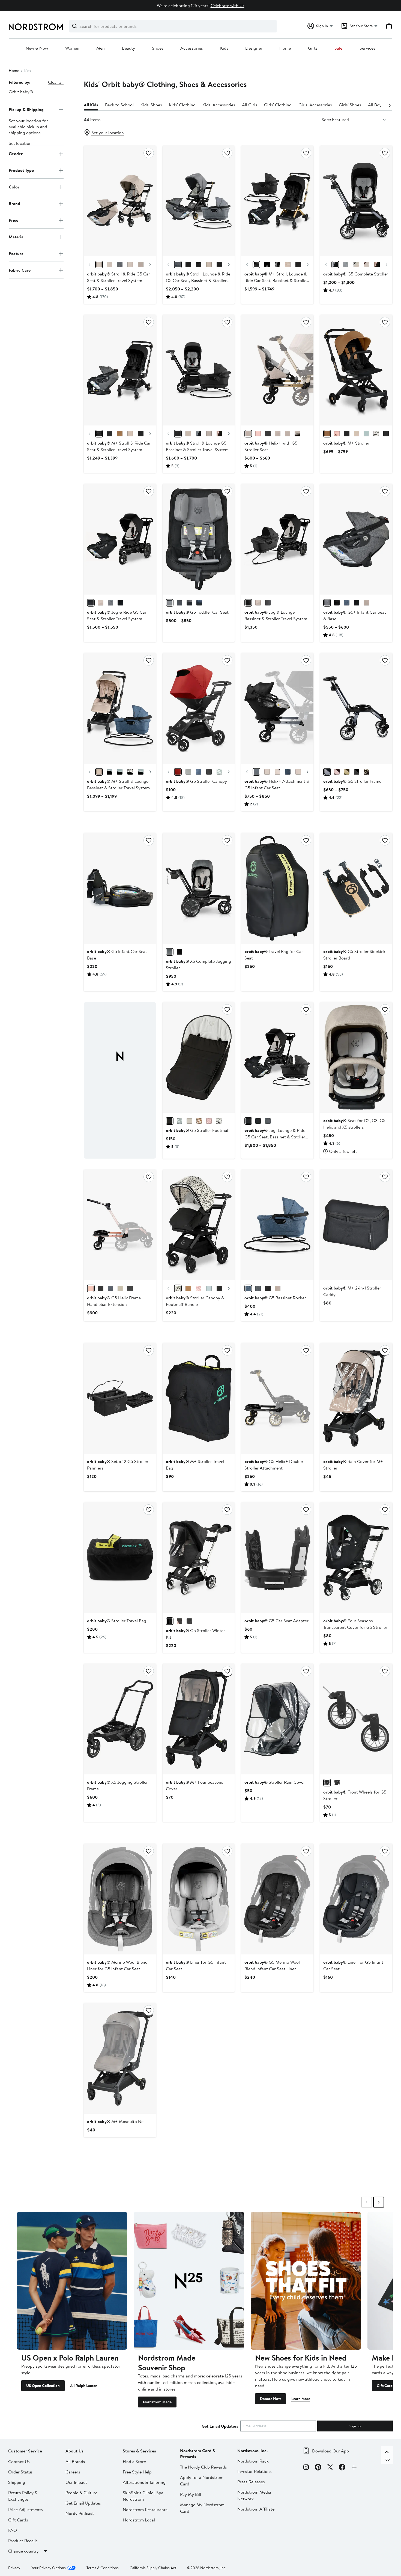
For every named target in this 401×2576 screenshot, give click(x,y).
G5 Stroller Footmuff (198, 1130)
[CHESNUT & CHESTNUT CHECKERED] (188, 1288)
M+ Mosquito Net (116, 2121)
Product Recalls (23, 2541)
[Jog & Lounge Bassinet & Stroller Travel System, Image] (277, 539)
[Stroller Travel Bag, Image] (120, 1558)
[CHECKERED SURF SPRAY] (219, 772)
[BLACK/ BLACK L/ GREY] (99, 434)
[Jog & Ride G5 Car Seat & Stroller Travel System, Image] (120, 539)
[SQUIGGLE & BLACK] (178, 1288)
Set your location (108, 133)
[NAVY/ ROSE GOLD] (288, 772)
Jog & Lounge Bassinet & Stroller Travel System (276, 615)
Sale (338, 48)
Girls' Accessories (315, 105)
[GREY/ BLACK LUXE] (178, 265)
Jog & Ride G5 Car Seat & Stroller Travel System (117, 615)
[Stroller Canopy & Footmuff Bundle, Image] (199, 1225)
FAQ (13, 2530)
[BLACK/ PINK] (179, 1621)
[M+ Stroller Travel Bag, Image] (199, 1398)
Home (285, 48)
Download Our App (330, 2451)
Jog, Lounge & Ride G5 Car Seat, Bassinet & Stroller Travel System (275, 1137)
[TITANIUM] (327, 772)
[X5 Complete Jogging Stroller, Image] (199, 888)
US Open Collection (43, 2386)
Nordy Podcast (80, 2513)
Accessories (192, 48)
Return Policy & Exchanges (23, 2496)
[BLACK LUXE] (366, 772)
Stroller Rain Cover (275, 1782)
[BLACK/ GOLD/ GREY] (141, 434)
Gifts (313, 48)
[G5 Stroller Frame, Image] (356, 708)
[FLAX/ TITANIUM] (99, 265)
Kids (224, 48)
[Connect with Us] (354, 2468)
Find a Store (134, 2461)
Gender (16, 154)
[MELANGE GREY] (189, 603)
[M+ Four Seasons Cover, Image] (199, 1719)
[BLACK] (170, 603)
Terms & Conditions (103, 2568)
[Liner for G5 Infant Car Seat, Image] (199, 1899)
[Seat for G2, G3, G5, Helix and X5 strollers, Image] (356, 1057)
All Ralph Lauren (84, 2386)
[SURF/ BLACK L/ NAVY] (141, 772)
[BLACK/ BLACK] (178, 434)
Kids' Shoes (151, 105)
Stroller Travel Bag (117, 1621)
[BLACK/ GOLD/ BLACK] (256, 265)
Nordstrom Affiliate (256, 2509)
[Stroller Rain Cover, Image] (277, 1719)
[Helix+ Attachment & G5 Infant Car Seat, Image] (277, 708)
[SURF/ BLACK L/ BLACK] (109, 772)
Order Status (20, 2472)
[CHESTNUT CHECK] (199, 1121)
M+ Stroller (346, 443)
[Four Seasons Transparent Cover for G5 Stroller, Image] (356, 1558)
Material (17, 237)
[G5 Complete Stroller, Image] (356, 201)
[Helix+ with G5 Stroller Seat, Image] (277, 370)
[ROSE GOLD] (337, 772)
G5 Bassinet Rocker (275, 1298)
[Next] (390, 105)
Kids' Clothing (182, 105)
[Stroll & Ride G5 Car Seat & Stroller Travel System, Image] (120, 201)
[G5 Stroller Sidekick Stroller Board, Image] (356, 888)
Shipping (17, 2482)
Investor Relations (255, 2471)
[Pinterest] (318, 2468)
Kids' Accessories (219, 105)
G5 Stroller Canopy (196, 781)
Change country (23, 2551)
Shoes (158, 48)
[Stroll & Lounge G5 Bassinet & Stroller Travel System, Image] (199, 370)
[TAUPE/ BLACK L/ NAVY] (99, 772)
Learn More (301, 2399)
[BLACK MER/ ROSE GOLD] (199, 265)
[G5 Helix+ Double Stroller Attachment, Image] (277, 1398)
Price (14, 220)
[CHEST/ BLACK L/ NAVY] (120, 434)
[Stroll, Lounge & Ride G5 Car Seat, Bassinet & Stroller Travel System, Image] (199, 201)
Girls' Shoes (350, 105)
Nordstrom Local (139, 2520)
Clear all (56, 82)
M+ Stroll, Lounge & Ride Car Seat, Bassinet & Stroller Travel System (276, 280)
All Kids (91, 105)
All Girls (250, 105)
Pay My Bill (191, 2494)
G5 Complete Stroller (356, 274)
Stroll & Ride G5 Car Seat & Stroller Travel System (119, 277)
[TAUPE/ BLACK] (357, 434)
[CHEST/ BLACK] (327, 434)
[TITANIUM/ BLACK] (219, 265)
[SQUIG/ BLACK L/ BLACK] (277, 265)
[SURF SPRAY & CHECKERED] (209, 1288)
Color (14, 187)
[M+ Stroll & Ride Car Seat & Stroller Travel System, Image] (120, 370)
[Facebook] (342, 2468)
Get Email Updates (83, 2503)
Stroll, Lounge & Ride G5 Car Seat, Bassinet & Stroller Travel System (198, 280)
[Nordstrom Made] (189, 2281)
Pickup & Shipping (26, 109)
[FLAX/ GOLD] (130, 265)
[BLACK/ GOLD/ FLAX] (298, 265)
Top (387, 2459)
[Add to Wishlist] (149, 153)
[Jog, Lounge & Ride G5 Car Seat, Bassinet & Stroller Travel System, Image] (277, 1057)
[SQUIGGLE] (219, 1121)
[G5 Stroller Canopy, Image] (199, 708)
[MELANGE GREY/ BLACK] (110, 603)
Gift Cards (385, 2386)
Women (72, 48)
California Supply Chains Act (153, 2568)
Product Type (21, 170)
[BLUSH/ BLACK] (337, 434)
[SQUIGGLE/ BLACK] (376, 434)
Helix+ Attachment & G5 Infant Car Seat (277, 784)
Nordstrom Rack (253, 2461)
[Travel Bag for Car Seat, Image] (277, 888)
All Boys (376, 105)
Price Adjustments (26, 2509)
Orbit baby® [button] (21, 92)
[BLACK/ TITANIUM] (256, 772)
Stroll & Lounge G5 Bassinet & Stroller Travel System (197, 446)
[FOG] (188, 772)
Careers (73, 2472)
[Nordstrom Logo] (36, 27)
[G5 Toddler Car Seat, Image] (199, 539)
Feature (16, 253)
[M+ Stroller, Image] (356, 370)
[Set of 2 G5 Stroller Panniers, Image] (120, 1398)
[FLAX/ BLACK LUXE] (288, 434)
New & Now (37, 48)
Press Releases (251, 2482)
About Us (74, 2451)
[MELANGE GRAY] (258, 1288)
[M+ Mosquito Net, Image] (120, 2058)
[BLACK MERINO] (179, 603)
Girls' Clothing (278, 105)
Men (101, 48)
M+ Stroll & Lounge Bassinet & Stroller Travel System (118, 784)
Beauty (128, 48)
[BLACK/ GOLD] (347, 434)
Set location (20, 143)
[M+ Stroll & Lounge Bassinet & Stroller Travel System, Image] (120, 708)
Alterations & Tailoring (144, 2482)
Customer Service (25, 2451)
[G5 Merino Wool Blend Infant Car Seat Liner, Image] (277, 1899)
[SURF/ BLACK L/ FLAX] (120, 772)
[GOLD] (347, 772)
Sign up (355, 2426)
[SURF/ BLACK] (366, 434)
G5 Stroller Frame (352, 781)
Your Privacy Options (48, 2568)
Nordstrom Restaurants (145, 2509)
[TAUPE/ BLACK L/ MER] (130, 434)
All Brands (75, 2461)
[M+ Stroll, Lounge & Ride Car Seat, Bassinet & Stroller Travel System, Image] (277, 201)
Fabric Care (20, 270)
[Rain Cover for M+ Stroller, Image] (356, 1398)
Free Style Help (137, 2472)
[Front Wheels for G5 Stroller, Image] (356, 1719)
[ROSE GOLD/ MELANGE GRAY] (120, 265)
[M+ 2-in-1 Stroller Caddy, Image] (356, 1225)
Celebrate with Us (228, 5)
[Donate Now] (306, 2281)
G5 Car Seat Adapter (276, 1621)
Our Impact (76, 2482)
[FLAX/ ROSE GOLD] (109, 265)
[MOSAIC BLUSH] (209, 1121)
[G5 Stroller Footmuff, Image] (199, 1057)
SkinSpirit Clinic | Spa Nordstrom (143, 2496)
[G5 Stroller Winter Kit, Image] (199, 1558)
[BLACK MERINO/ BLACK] (188, 265)
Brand (14, 203)
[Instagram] (306, 2468)
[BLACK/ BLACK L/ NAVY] (109, 434)
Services (367, 48)
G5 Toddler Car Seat (197, 612)
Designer (254, 48)
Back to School (119, 105)
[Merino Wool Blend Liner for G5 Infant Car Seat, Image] (120, 1899)
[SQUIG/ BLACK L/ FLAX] (267, 265)
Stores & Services (139, 2451)
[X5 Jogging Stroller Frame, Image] (120, 1719)
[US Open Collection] (72, 2281)
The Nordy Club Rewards (204, 2467)
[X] (330, 2468)
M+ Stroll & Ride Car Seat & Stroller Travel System (119, 446)
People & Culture (81, 2493)
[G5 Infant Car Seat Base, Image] (120, 888)
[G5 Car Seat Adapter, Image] (277, 1558)
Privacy (14, 2568)
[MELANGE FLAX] (366, 603)
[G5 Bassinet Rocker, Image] (277, 1225)
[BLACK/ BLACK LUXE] (268, 434)
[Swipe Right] (379, 2202)
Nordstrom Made (157, 2402)
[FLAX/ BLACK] (141, 265)
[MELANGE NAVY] (199, 603)
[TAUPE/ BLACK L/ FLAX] (288, 265)
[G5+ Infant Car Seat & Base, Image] (356, 539)
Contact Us (19, 2461)
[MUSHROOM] (189, 1121)
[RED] (178, 772)
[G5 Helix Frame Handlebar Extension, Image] (120, 1225)
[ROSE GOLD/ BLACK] (377, 265)
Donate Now (270, 2399)
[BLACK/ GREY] (189, 1621)
